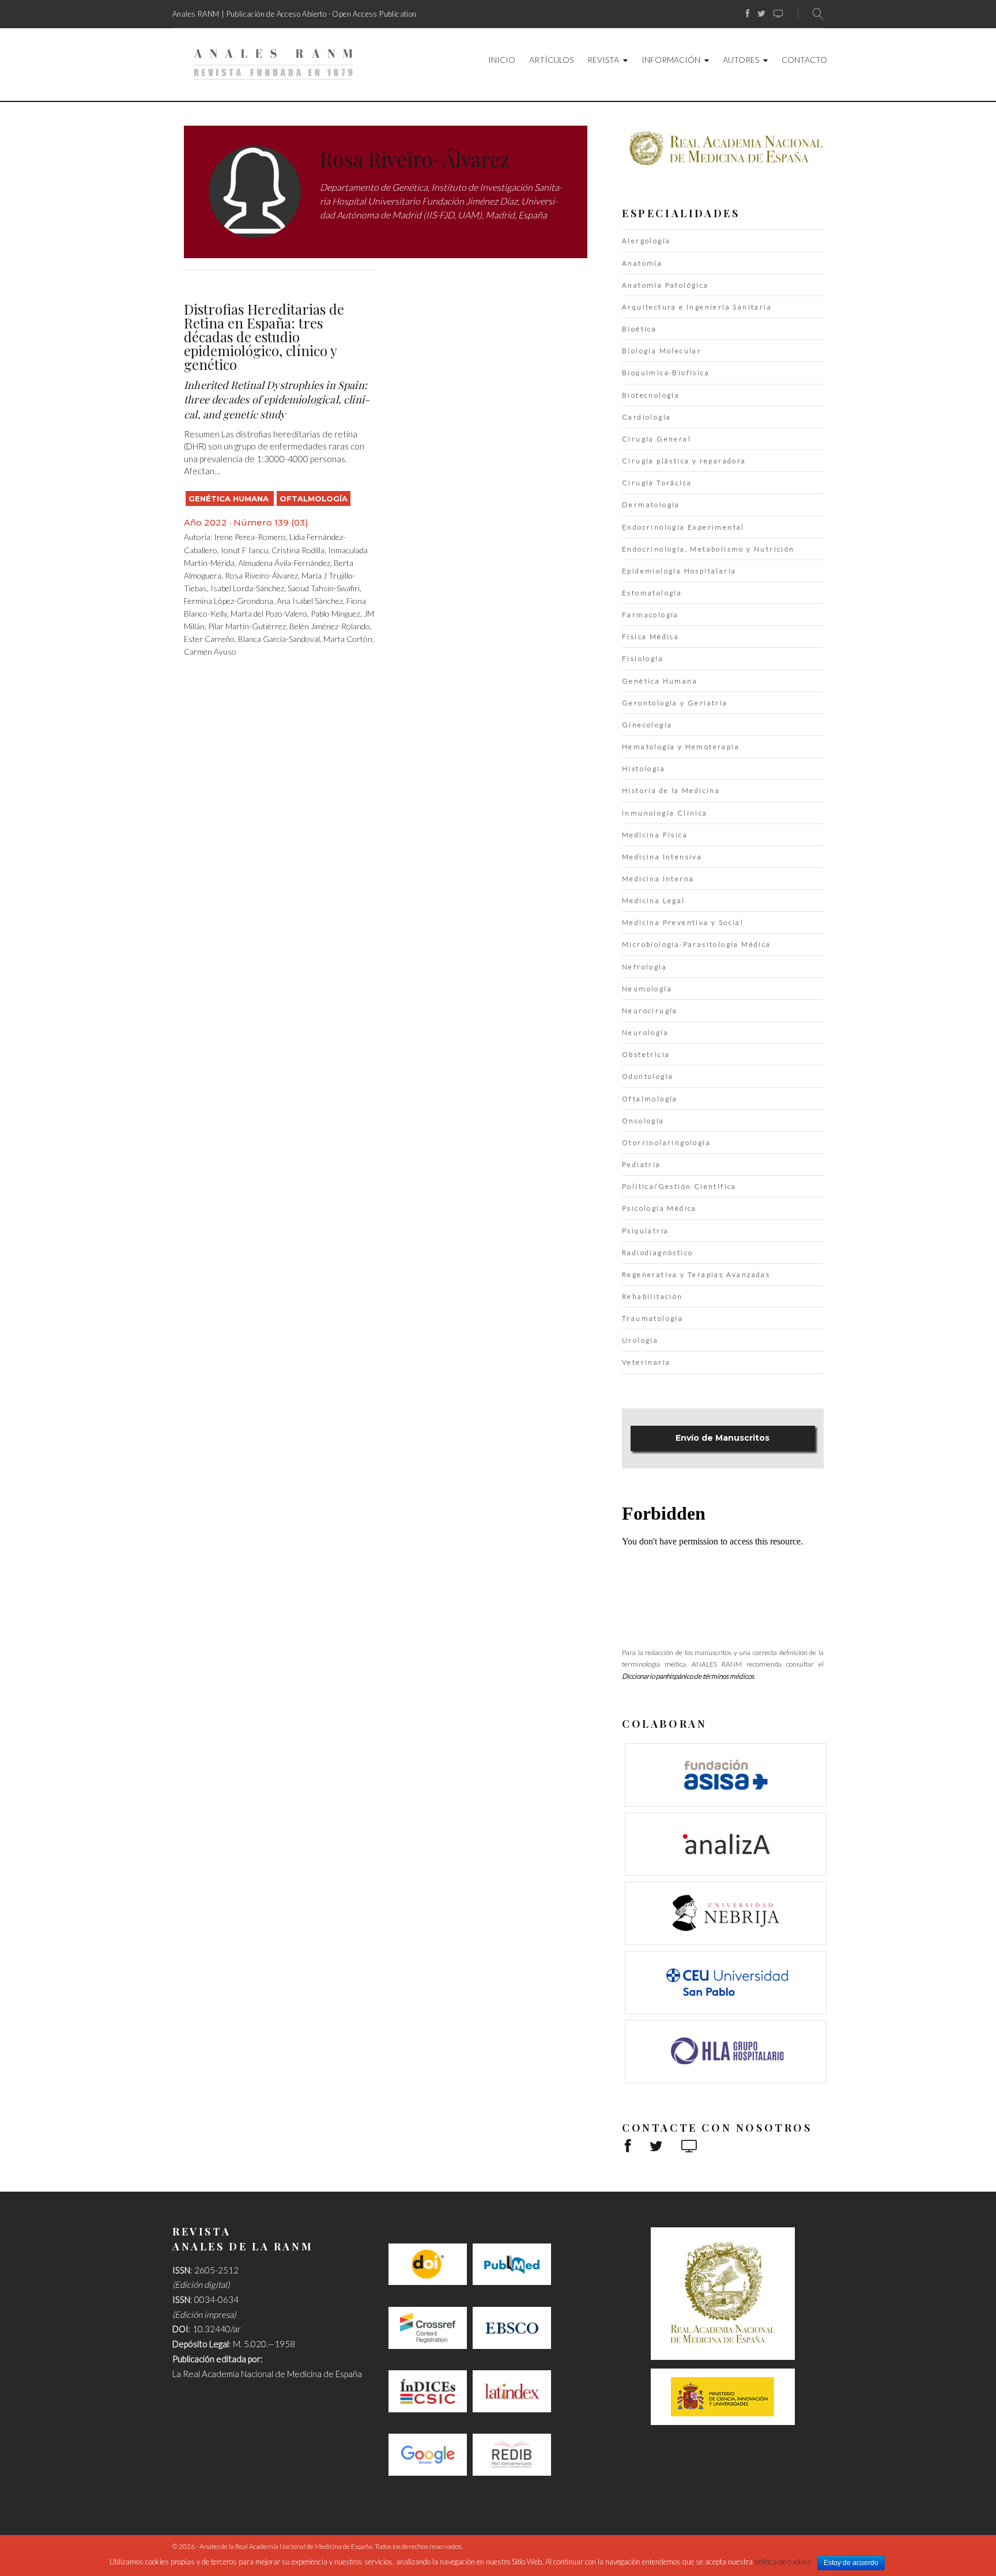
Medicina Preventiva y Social (683, 922)
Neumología (647, 989)
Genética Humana (230, 498)
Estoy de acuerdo (851, 2563)
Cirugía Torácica (657, 483)
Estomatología (652, 593)
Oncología (643, 1121)
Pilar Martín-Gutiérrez (247, 626)
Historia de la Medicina (671, 790)
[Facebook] (748, 14)
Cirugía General (657, 439)
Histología (644, 768)
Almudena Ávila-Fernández (284, 563)
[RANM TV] (778, 14)
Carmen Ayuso (210, 651)
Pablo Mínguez (335, 613)
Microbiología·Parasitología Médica (697, 944)
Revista (603, 60)
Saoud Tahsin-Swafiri (324, 588)
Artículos (551, 60)
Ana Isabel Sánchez (310, 601)
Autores (741, 60)
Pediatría (642, 1164)
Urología (640, 1340)
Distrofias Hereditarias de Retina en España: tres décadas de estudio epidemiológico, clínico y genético (264, 337)
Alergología (646, 241)
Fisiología (643, 658)
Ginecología (647, 725)
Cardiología (646, 417)
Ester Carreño (209, 639)
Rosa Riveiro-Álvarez (261, 575)
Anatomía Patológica (665, 285)
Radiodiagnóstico (657, 1253)
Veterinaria (646, 1362)
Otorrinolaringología (666, 1142)
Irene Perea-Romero (250, 537)
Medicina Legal (654, 900)
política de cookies (783, 2562)
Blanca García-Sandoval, (281, 639)
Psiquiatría (645, 1231)
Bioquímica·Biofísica (666, 373)
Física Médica (650, 637)
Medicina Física (655, 835)
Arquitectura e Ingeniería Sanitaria (697, 307)
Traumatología (652, 1318)
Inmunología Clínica (665, 813)
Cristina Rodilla (298, 550)
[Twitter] (761, 14)
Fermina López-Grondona (229, 601)
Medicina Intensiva (662, 857)
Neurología (645, 1032)
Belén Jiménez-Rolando (330, 626)
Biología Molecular (662, 351)
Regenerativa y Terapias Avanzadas (696, 1274)
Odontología (648, 1076)
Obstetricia (646, 1054)
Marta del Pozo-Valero (269, 613)
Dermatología (651, 505)
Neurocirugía (650, 1011)
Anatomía (642, 263)
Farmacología (650, 615)
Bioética (639, 329)
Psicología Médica (659, 1208)
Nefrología (644, 967)
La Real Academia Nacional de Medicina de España (267, 2374)
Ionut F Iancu (244, 550)
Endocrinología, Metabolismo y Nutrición (708, 549)
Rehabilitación (652, 1296)
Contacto (804, 60)
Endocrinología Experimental (683, 527)
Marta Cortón (348, 639)
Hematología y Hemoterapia (681, 747)
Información (671, 60)
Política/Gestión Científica (679, 1186)
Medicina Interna (658, 879)
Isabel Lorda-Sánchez (247, 588)
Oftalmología (314, 498)
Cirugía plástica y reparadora (684, 461)
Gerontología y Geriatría (675, 703)
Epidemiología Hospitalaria (679, 571)
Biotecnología (651, 395)
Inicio (502, 60)
